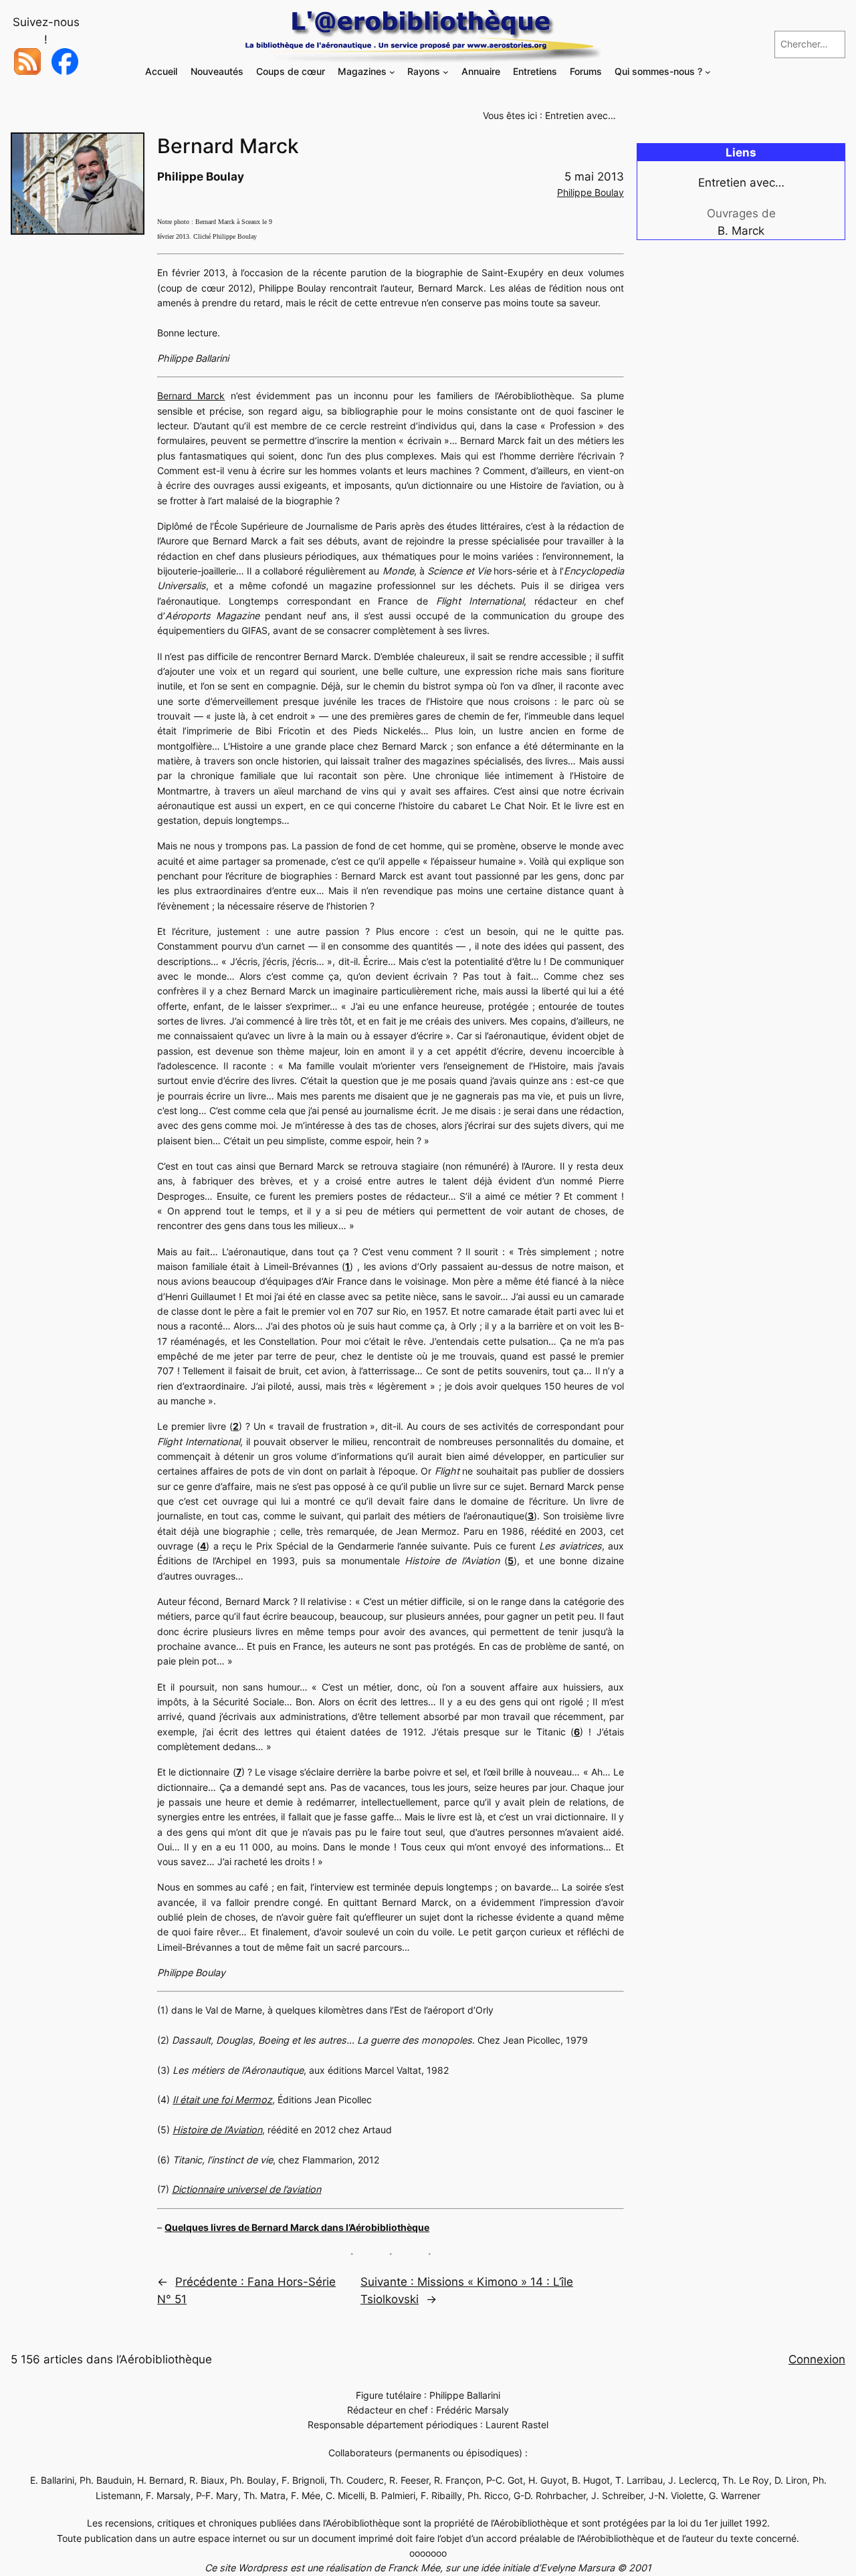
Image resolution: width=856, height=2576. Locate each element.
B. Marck (741, 231)
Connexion (817, 2359)
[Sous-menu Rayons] (446, 72)
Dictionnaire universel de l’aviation (246, 2189)
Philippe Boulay (591, 192)
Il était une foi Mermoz (222, 2100)
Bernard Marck (191, 396)
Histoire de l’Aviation (217, 2130)
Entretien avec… (580, 115)
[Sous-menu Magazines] (392, 72)
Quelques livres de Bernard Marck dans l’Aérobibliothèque (297, 2227)
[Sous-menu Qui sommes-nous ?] (708, 72)
